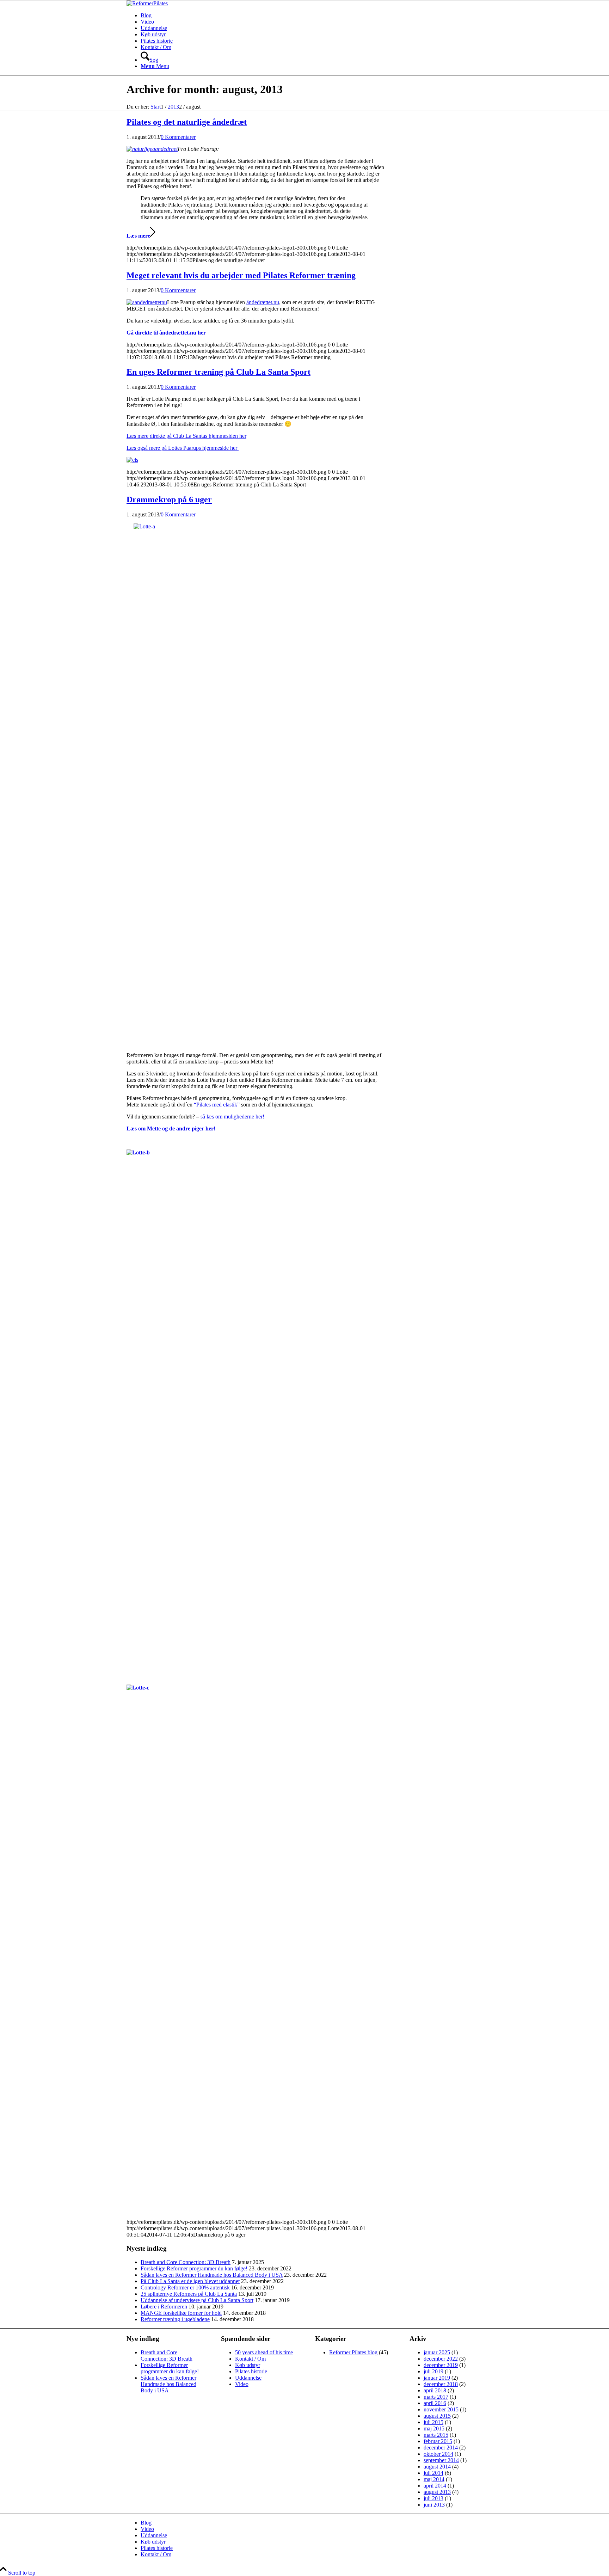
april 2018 (435, 2390)
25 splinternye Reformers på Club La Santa (189, 2294)
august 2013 (437, 2492)
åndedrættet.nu (263, 302)
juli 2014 (433, 2473)
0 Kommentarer (178, 137)
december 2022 (441, 2359)
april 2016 (435, 2403)
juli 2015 (433, 2422)
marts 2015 (436, 2435)
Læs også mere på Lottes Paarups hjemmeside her (183, 448)
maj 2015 (434, 2428)
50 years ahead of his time (264, 2352)
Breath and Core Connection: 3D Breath (186, 2262)
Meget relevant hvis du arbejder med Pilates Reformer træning (241, 275)
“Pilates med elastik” (217, 1105)
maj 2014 (434, 2479)
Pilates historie (251, 2371)
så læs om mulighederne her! (232, 1117)
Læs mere (138, 236)
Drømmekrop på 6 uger (169, 499)
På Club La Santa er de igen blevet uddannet (190, 2281)
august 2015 (437, 2416)
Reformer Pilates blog (353, 2352)
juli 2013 (433, 2498)
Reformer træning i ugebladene (175, 2319)
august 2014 (437, 2467)
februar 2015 (438, 2441)
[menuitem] (312, 16)
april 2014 (435, 2486)
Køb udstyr (248, 2365)
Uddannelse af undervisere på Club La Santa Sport (197, 2300)
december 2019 (441, 2365)
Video (242, 2384)
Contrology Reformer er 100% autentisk (185, 2287)
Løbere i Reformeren (164, 2307)
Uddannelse (248, 2378)
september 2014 (441, 2460)
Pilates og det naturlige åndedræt (187, 122)
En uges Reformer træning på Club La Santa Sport (219, 372)
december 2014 (441, 2448)
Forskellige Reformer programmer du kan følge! (194, 2268)
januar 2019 (437, 2378)
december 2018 (441, 2384)
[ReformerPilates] (147, 3)
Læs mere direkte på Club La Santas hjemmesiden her (186, 436)
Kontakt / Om (250, 2359)
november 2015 (441, 2409)
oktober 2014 (438, 2454)
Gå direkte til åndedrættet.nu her (166, 333)
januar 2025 (437, 2352)
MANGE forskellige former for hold (181, 2313)
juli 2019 (433, 2371)
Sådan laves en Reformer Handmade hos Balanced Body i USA (212, 2275)
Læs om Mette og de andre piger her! (171, 1128)
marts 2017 (436, 2397)
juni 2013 (434, 2505)
